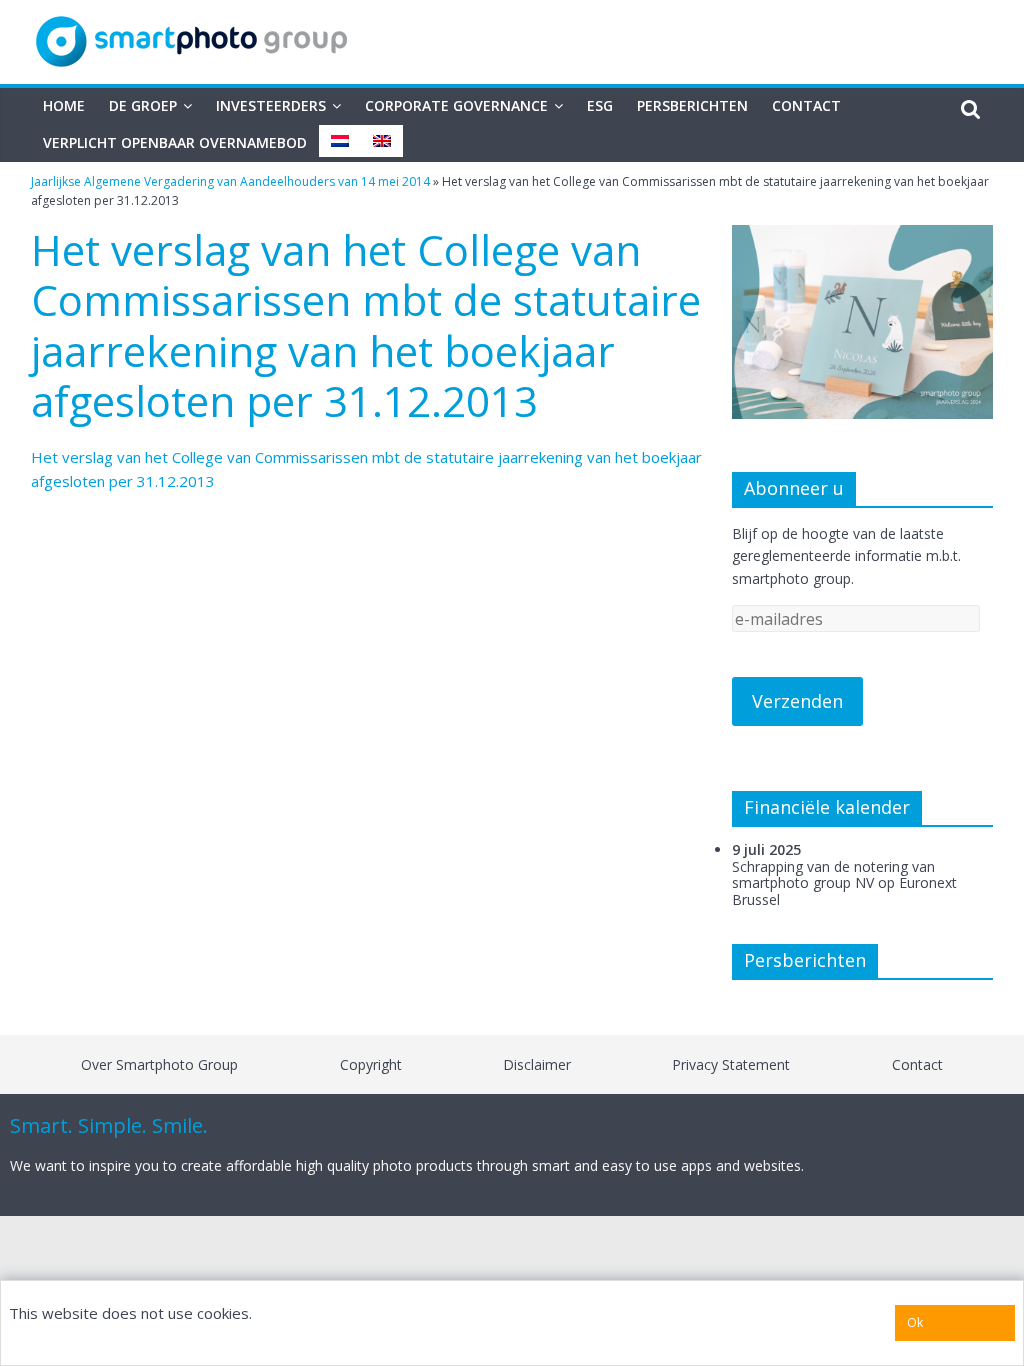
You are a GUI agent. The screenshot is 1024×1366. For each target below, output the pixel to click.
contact (917, 1064)
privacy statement (731, 1064)
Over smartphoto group (159, 1064)
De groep (143, 105)
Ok (915, 1322)
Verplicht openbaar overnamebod (175, 142)
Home (64, 105)
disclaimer (537, 1064)
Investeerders (271, 105)
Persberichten (692, 105)
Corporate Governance (456, 105)
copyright (371, 1064)
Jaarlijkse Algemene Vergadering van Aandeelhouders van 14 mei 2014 (230, 181)
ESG (600, 105)
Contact (806, 105)
